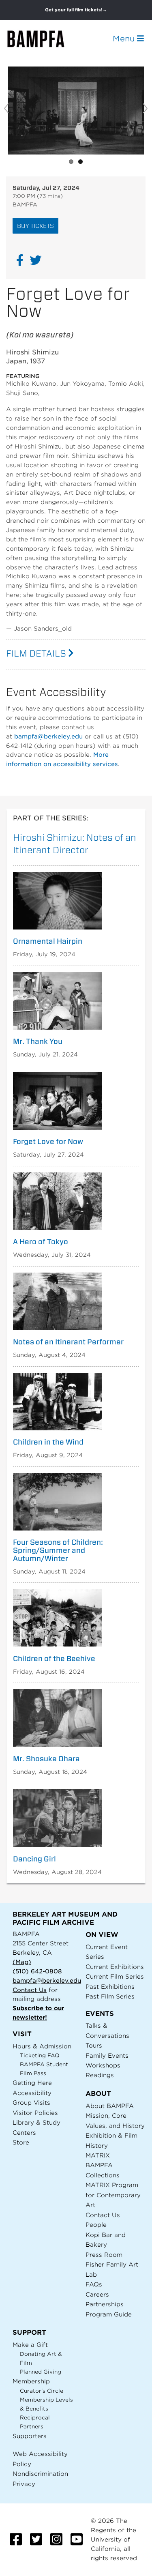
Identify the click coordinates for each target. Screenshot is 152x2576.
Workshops (103, 2065)
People (96, 2225)
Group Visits (31, 2103)
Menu (125, 39)
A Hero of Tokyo (41, 1242)
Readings (100, 2075)
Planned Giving (41, 2372)
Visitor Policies (35, 2113)
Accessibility (32, 2093)
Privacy (24, 2484)
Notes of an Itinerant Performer (68, 1342)
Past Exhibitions (110, 1987)
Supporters (30, 2436)
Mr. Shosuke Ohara (46, 1759)
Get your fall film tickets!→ (76, 10)
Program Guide (109, 2314)
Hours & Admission (42, 2046)
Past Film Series (110, 1996)
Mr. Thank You (38, 1041)
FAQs (94, 2284)
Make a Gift (30, 2345)
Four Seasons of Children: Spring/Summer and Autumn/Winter (58, 1550)
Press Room (104, 2255)
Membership (31, 2381)
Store (21, 2142)
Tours (94, 2045)
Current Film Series (115, 1976)
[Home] (43, 39)
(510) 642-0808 (37, 1971)
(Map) (22, 1962)
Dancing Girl (34, 1859)
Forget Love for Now (48, 1142)
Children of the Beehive (54, 1659)
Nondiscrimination (40, 2474)
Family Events (107, 2055)
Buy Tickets (35, 226)
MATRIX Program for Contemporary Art (113, 2195)
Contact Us (30, 1990)
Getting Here (32, 2083)
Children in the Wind (48, 1442)
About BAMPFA (110, 2106)
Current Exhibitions (115, 1967)
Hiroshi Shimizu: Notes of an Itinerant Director (75, 844)
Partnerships (105, 2304)
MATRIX (98, 2155)
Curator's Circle (42, 2391)
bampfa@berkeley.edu (48, 736)
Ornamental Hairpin (48, 941)
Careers (97, 2294)
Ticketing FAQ (40, 2055)
